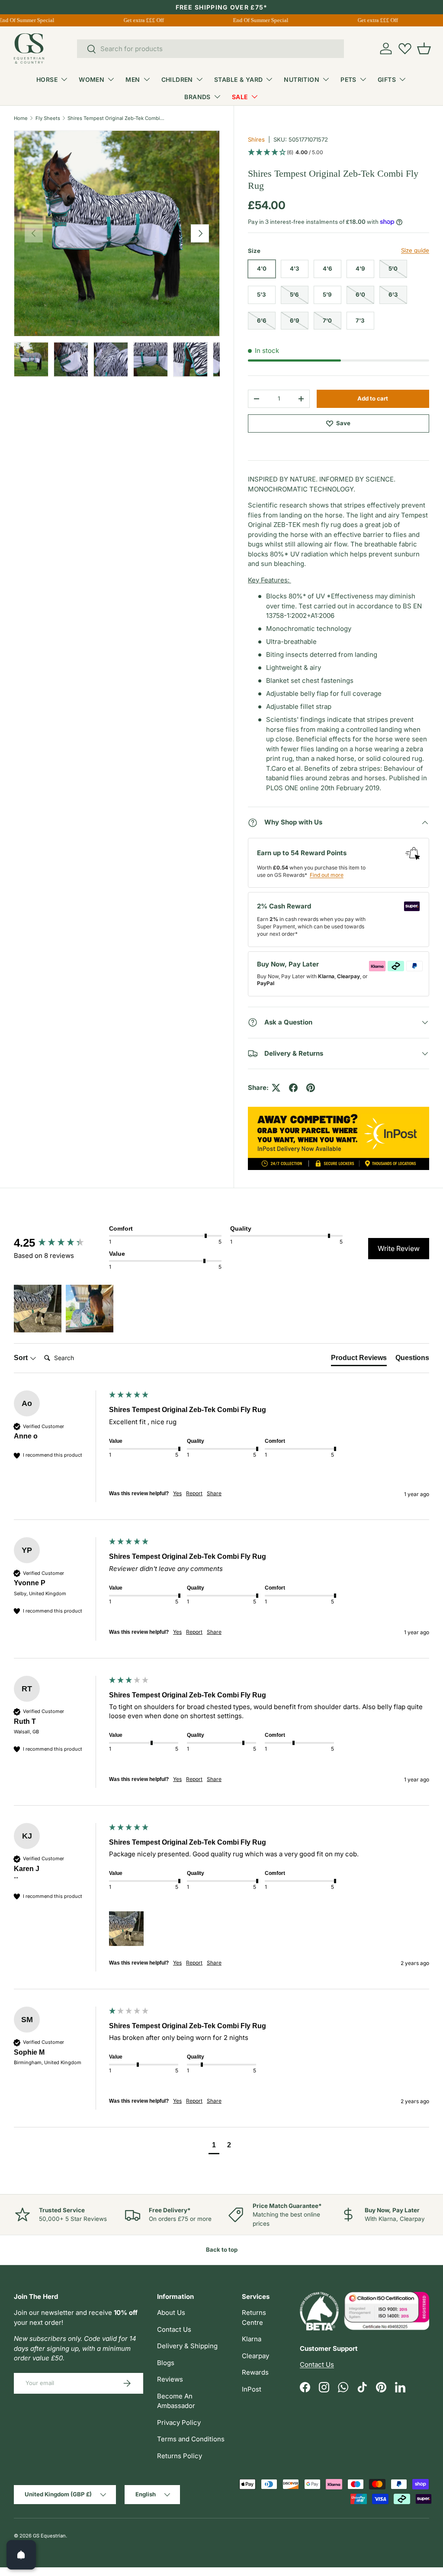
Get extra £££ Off (136, 20)
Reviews (170, 2379)
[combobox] (210, 49)
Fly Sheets (48, 118)
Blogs (166, 2363)
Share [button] (214, 1493)
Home (21, 118)
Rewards (255, 2372)
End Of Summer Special (254, 20)
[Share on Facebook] (293, 1088)
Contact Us (174, 2329)
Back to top (222, 2250)
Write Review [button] (399, 1248)
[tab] (359, 1360)
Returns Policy (180, 2456)
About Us (171, 2313)
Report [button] (194, 1493)
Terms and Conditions (191, 2439)
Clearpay (255, 2356)
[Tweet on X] (276, 1088)
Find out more (327, 875)
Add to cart (373, 398)
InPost (252, 2389)
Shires (256, 139)
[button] (424, 48)
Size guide (415, 250)
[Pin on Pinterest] (311, 1088)
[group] (59, 1243)
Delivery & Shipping (187, 2346)
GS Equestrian (49, 2536)
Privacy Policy (179, 2422)
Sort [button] (22, 1358)
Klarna (252, 2339)
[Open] (21, 2555)
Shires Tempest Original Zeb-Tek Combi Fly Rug (116, 118)
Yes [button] (177, 1493)
